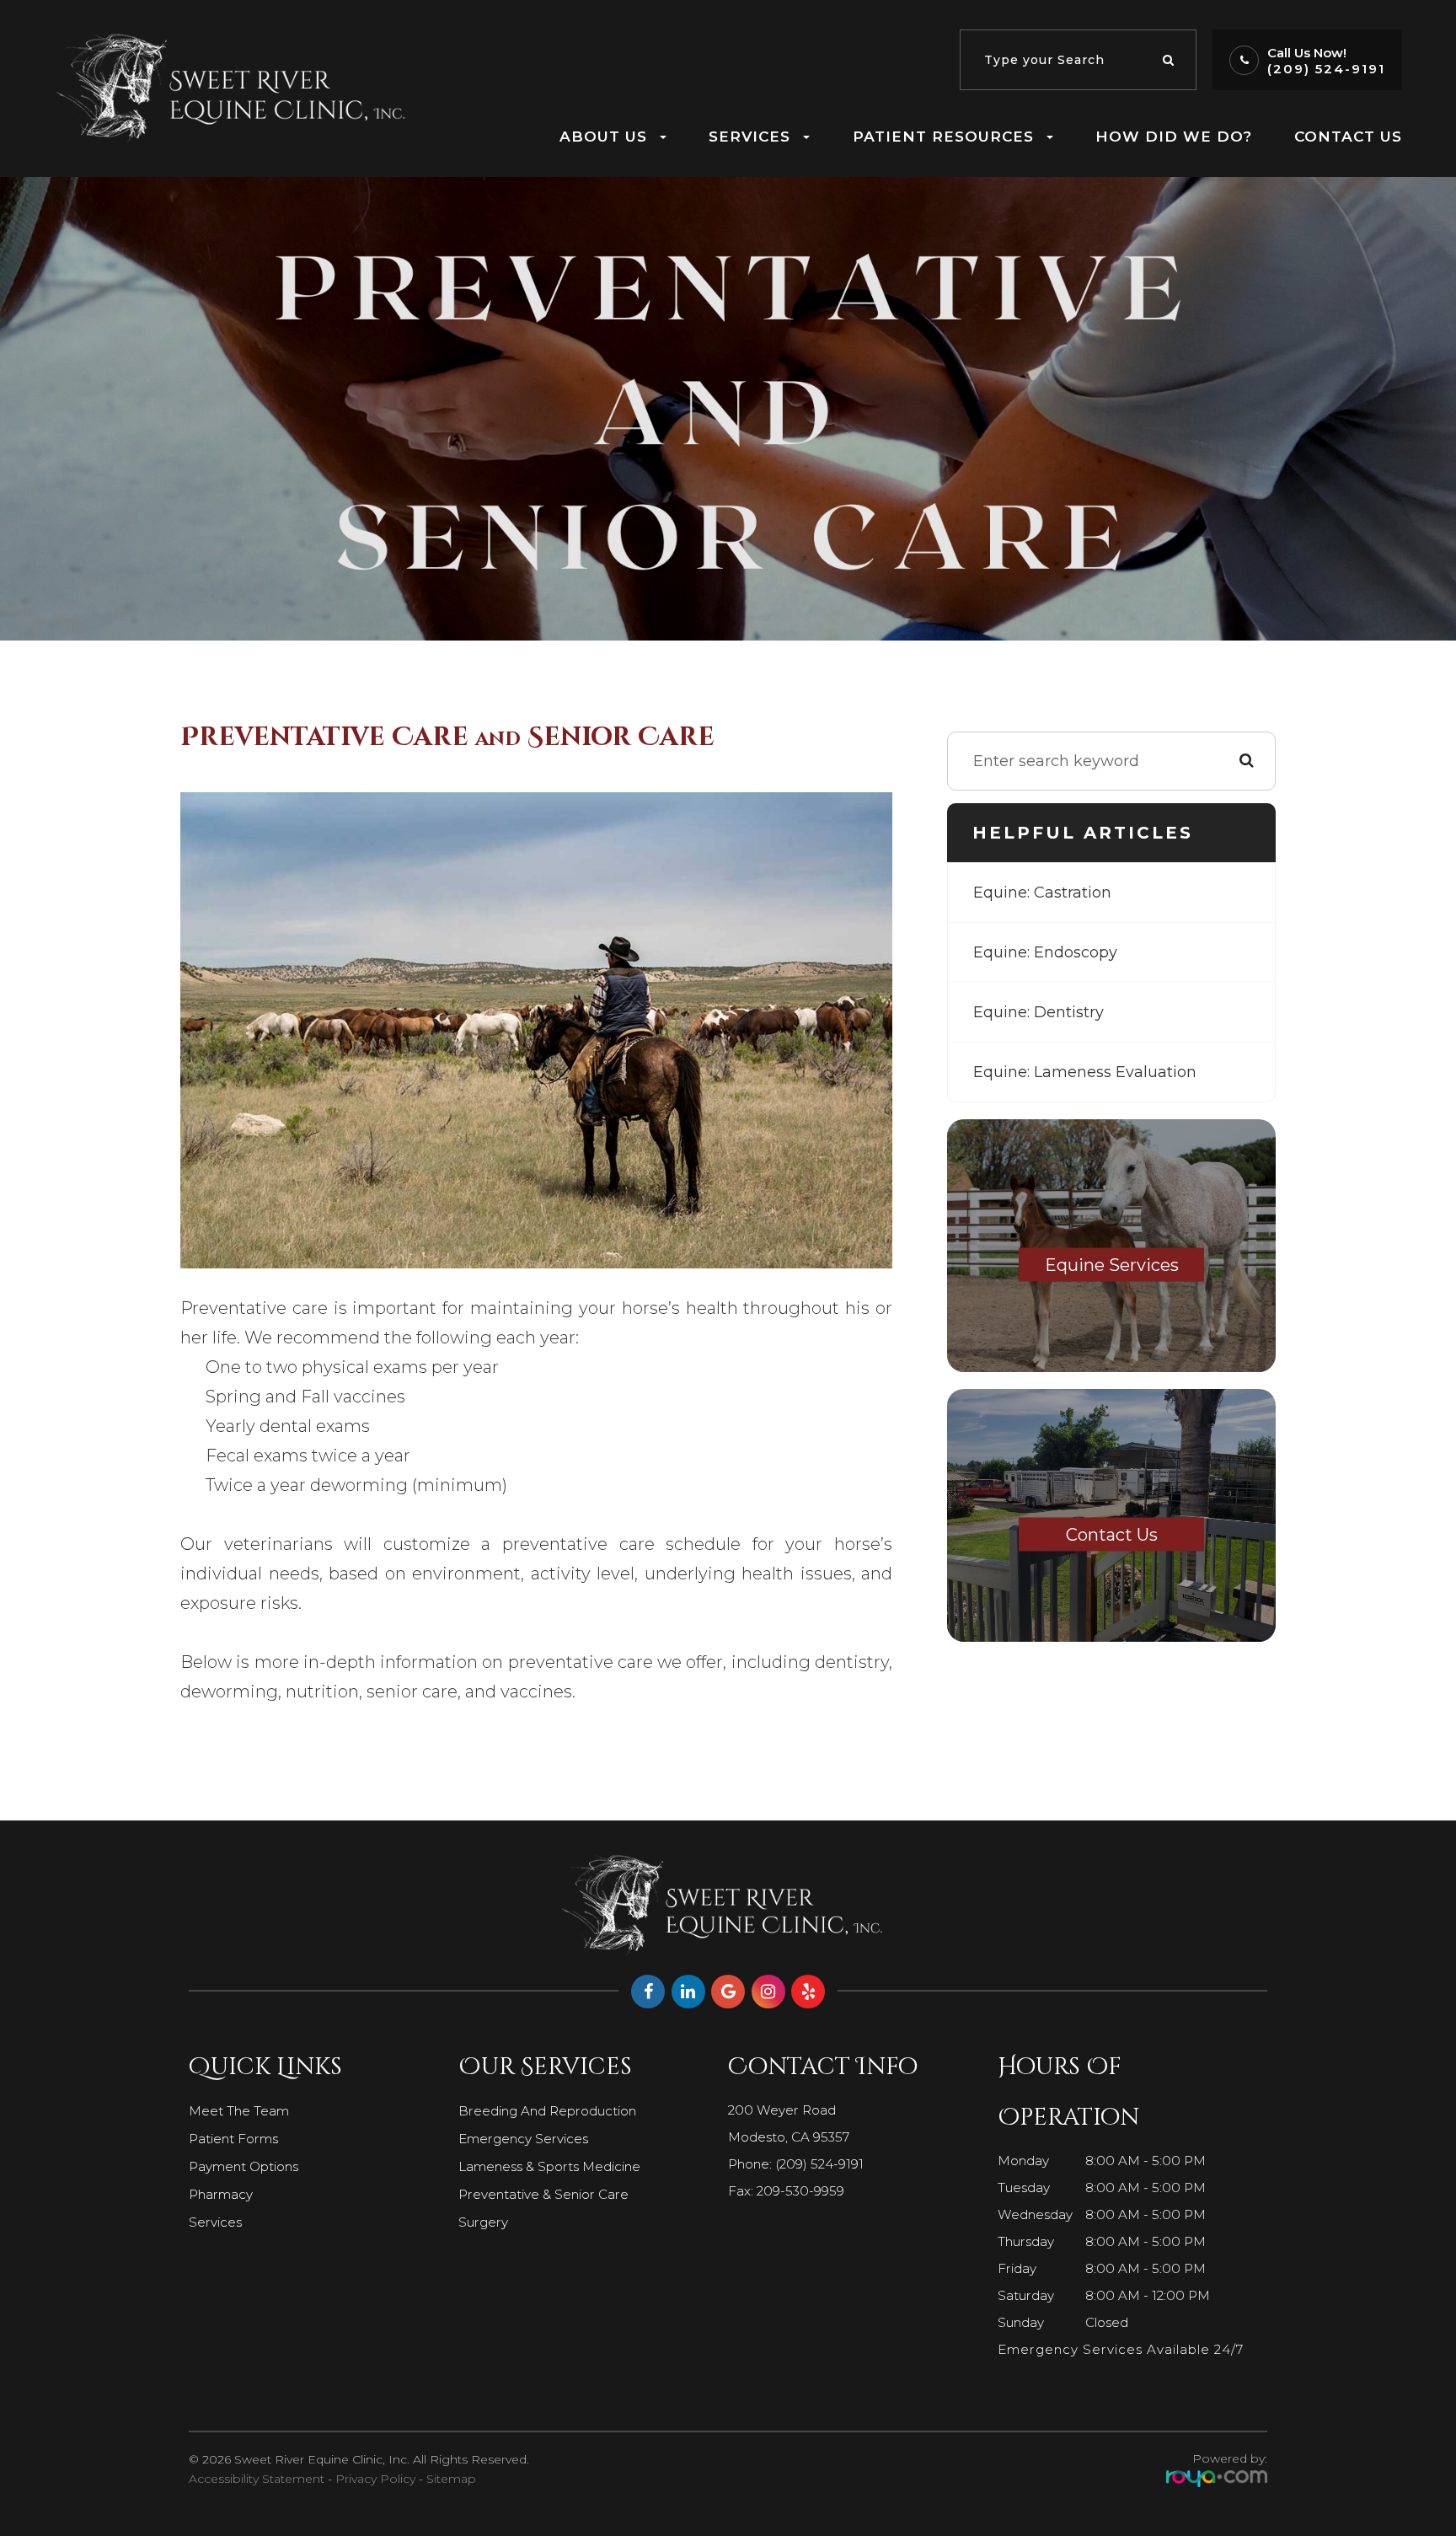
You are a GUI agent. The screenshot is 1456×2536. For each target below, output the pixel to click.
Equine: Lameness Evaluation (1085, 1072)
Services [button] (749, 136)
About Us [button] (603, 136)
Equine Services (1112, 1265)
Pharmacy (221, 2194)
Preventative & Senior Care (543, 2194)
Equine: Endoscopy (1045, 952)
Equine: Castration (1042, 893)
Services (215, 2222)
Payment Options (244, 2166)
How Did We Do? (1174, 136)
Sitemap (451, 2479)
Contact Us (1348, 136)
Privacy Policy (375, 2479)
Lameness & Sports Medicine (549, 2166)
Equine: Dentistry (1038, 1012)
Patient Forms (233, 2139)
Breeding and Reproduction (547, 2111)
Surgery (483, 2222)
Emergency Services (523, 2139)
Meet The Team (239, 2111)
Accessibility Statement (257, 2479)
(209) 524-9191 (1326, 69)
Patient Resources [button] (943, 136)
